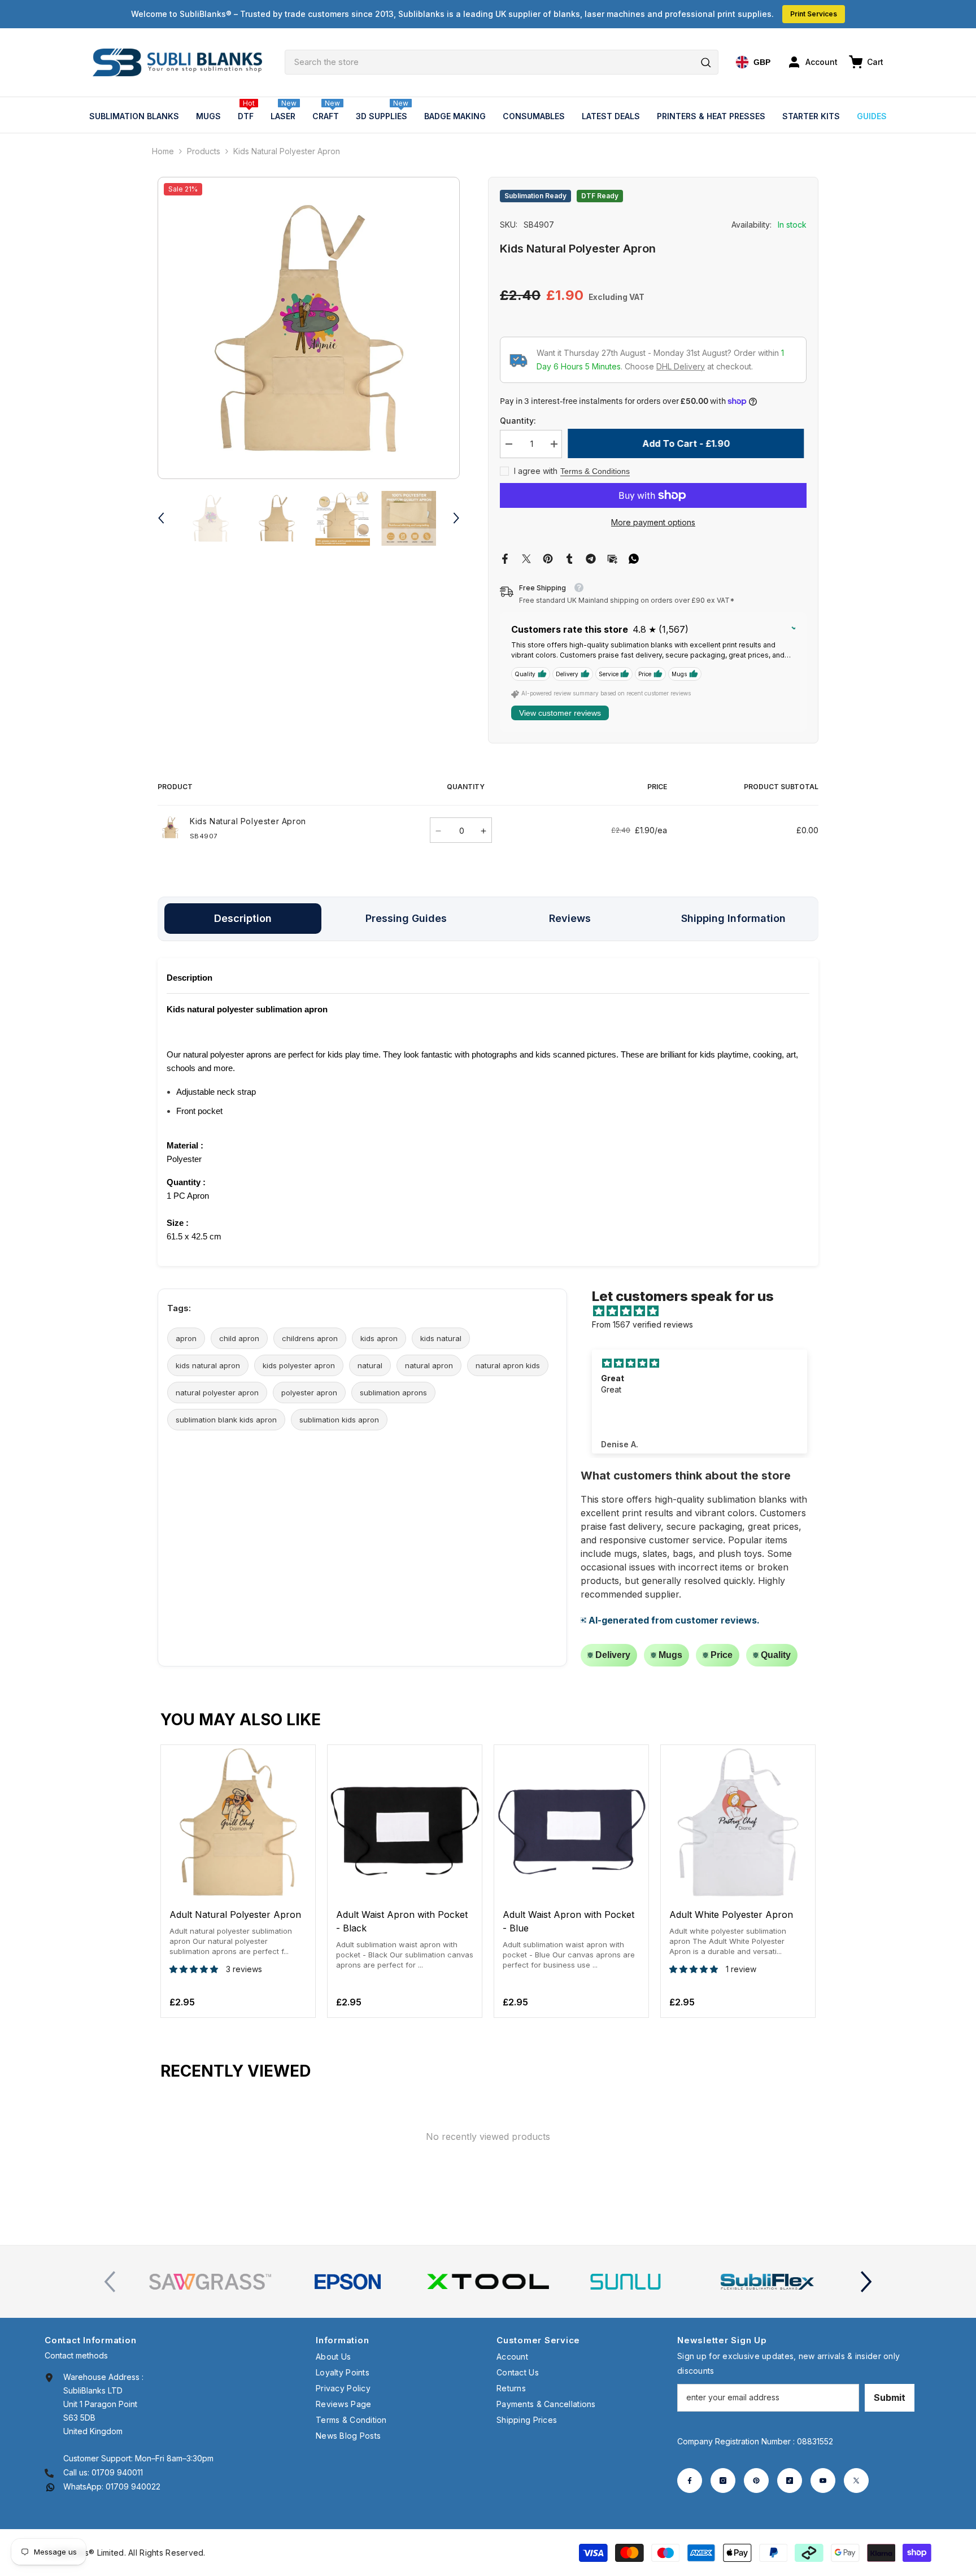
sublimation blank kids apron (226, 1420)
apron (186, 1338)
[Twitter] (526, 558)
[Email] (612, 558)
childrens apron (310, 1338)
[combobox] (502, 62)
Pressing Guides (406, 918)
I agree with (536, 471)
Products (204, 151)
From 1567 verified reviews (642, 1324)
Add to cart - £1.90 (689, 443)
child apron (239, 1338)
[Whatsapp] (634, 558)
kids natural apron (208, 1365)
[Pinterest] (548, 558)
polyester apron (309, 1393)
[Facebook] (505, 558)
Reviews (570, 918)
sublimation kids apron (339, 1420)
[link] (210, 2282)
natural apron (429, 1365)
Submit (890, 2397)
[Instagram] (723, 2481)
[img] (705, 1311)
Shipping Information (733, 918)
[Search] (502, 62)
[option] (309, 328)
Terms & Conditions (595, 471)
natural (370, 1365)
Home (163, 151)
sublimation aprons (393, 1393)
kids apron (379, 1338)
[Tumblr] (569, 558)
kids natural (441, 1338)
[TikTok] (790, 2481)
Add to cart (238, 1889)
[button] (161, 518)
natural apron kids (508, 1365)
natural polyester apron (217, 1393)
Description (243, 918)
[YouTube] (823, 2481)
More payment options (653, 522)
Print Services (814, 14)
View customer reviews (560, 713)
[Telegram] (591, 558)
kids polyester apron (299, 1365)
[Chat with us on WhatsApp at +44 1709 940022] (50, 2486)
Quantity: (518, 421)
